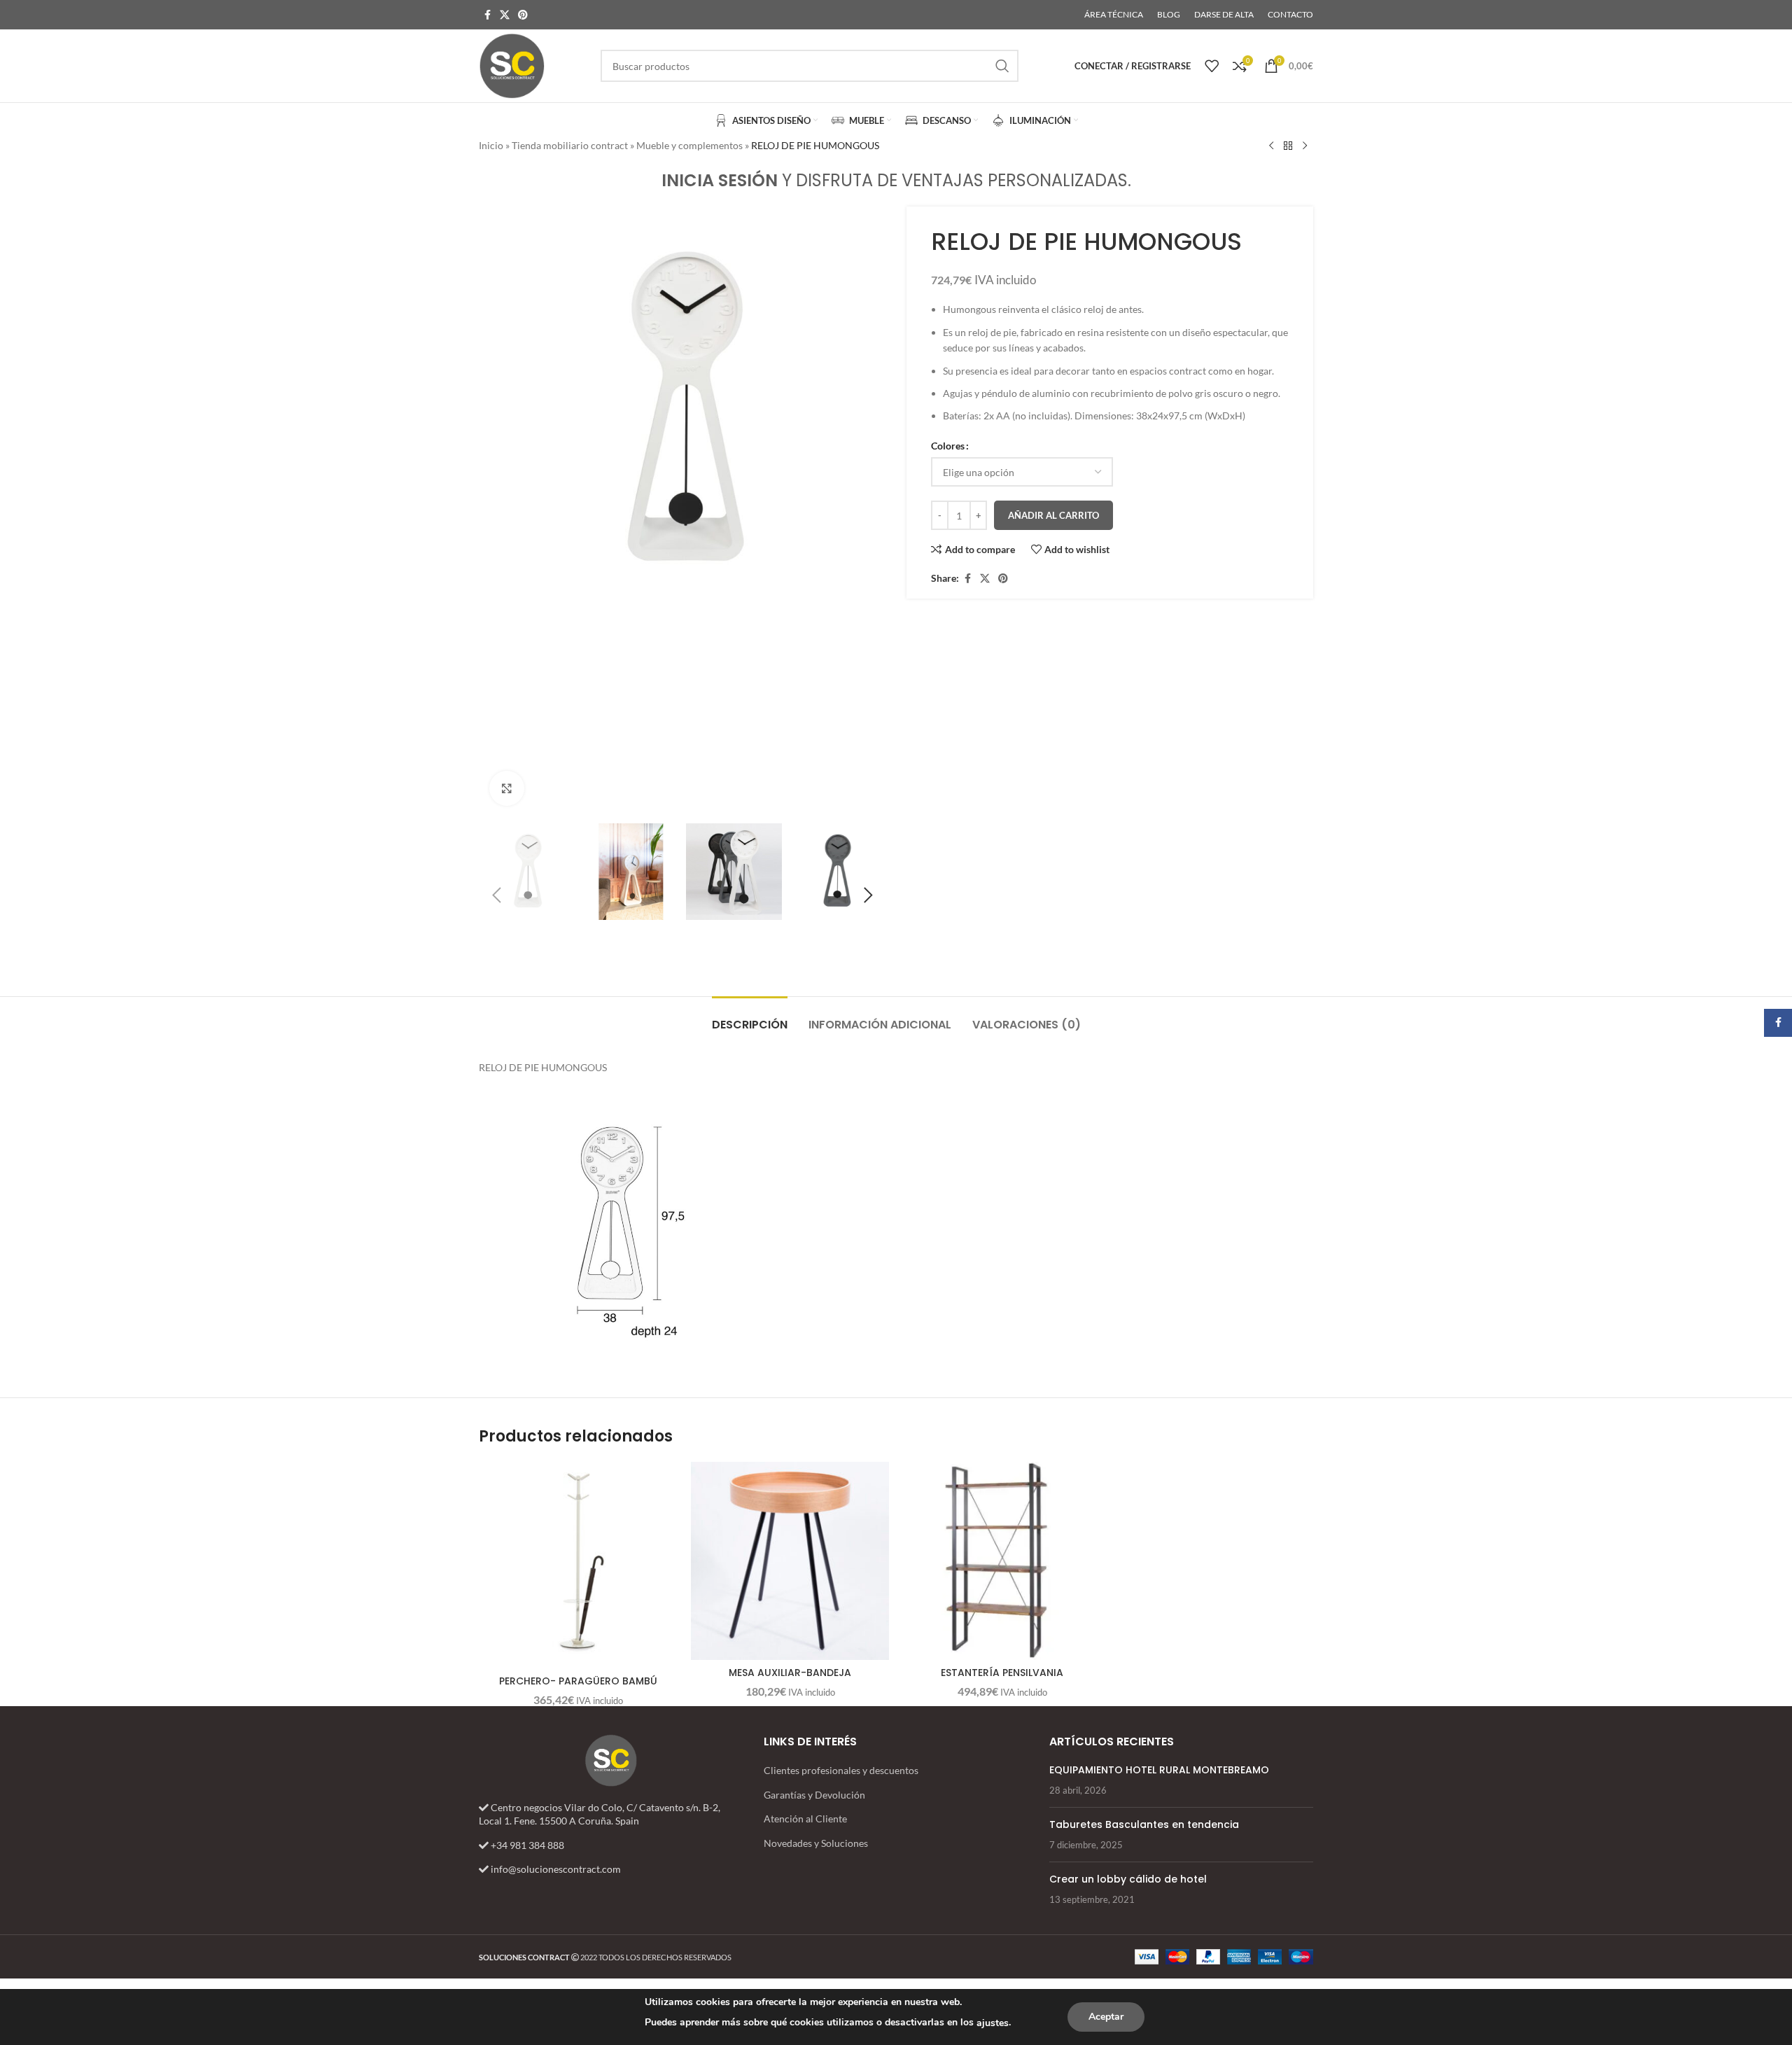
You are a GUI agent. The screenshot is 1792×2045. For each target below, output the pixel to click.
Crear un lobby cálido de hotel (1128, 1879)
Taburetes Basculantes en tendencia (1144, 1824)
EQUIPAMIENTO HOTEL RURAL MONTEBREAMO (1159, 1770)
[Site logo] (512, 65)
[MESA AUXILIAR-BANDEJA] (790, 1561)
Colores (948, 446)
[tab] (750, 1018)
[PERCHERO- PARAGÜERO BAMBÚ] (578, 1561)
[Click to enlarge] (507, 788)
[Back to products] (1288, 146)
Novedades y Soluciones (816, 1843)
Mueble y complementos (689, 145)
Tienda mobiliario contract (570, 145)
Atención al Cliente (805, 1819)
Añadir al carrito (1053, 515)
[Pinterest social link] (523, 15)
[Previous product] (1271, 146)
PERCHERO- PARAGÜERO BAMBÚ (578, 1681)
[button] (496, 895)
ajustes (993, 2023)
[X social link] (505, 15)
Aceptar (1106, 2017)
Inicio (491, 145)
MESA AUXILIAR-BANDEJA (790, 1673)
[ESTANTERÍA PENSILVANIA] (1002, 1561)
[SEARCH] (1002, 66)
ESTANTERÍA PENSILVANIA (1002, 1673)
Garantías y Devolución (814, 1795)
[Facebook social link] (487, 15)
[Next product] (1305, 146)
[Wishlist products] (1212, 66)
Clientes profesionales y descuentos (841, 1770)
